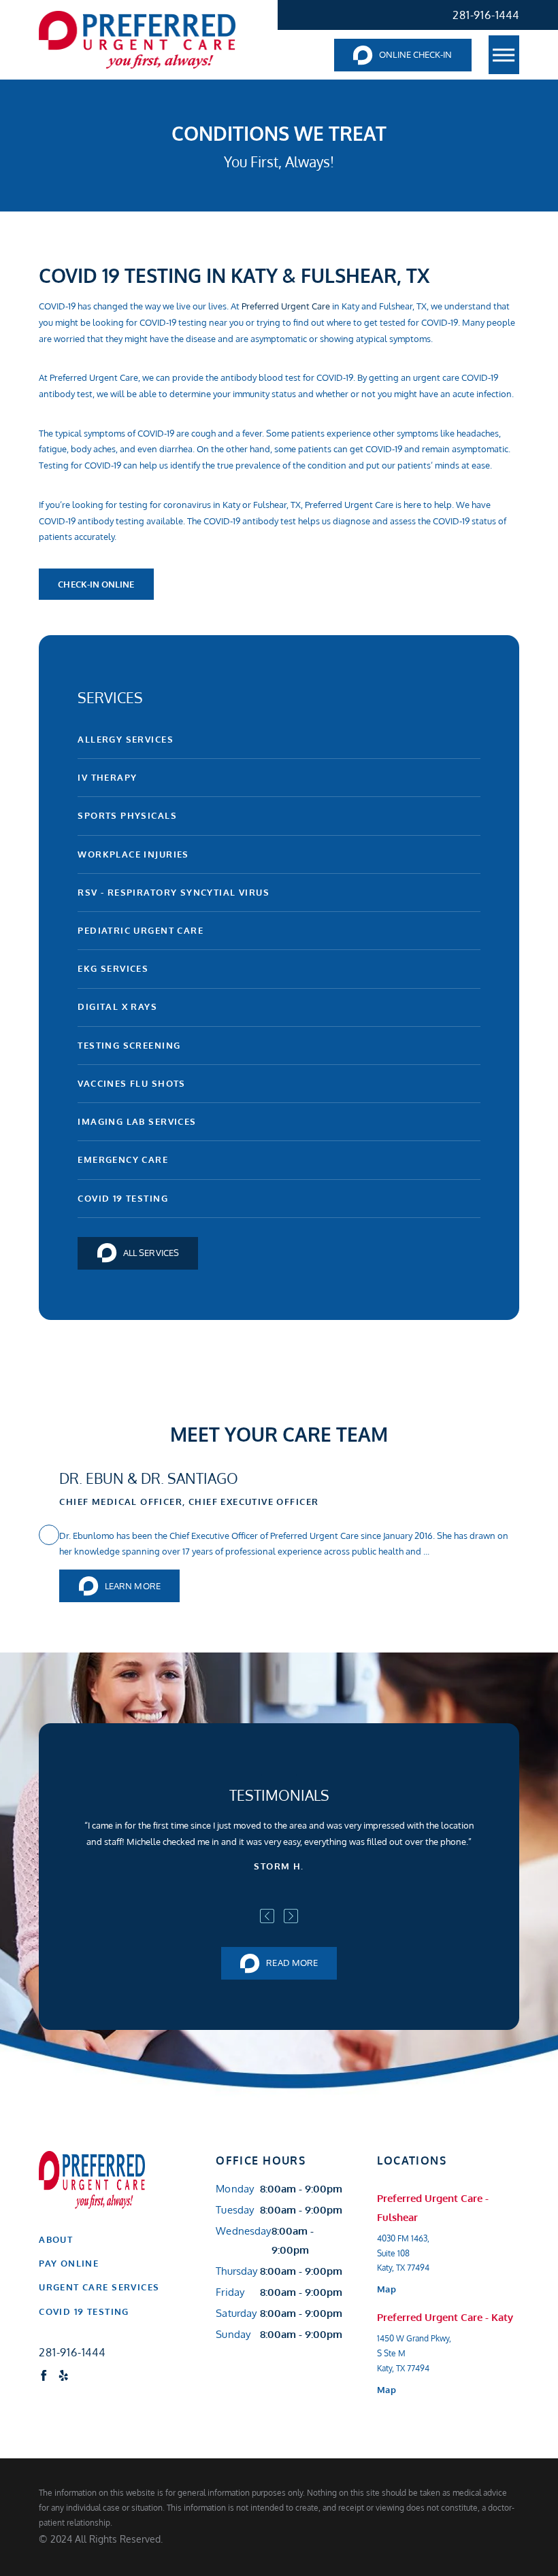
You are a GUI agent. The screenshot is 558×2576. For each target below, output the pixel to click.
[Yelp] (64, 2376)
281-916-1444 (486, 15)
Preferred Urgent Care (286, 306)
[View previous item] (267, 1916)
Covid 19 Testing (123, 1198)
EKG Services (113, 968)
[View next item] (291, 1916)
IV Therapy (107, 777)
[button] (504, 54)
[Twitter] (84, 2376)
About (56, 2239)
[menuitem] (110, 2240)
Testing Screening (129, 1045)
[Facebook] (44, 2376)
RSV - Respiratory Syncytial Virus (174, 892)
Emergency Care (123, 1159)
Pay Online (69, 2263)
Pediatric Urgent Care (141, 930)
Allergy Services (126, 739)
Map (386, 2289)
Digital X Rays (117, 1006)
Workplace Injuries (133, 854)
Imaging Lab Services (137, 1121)
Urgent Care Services (99, 2287)
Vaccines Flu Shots (131, 1083)
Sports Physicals (127, 815)
